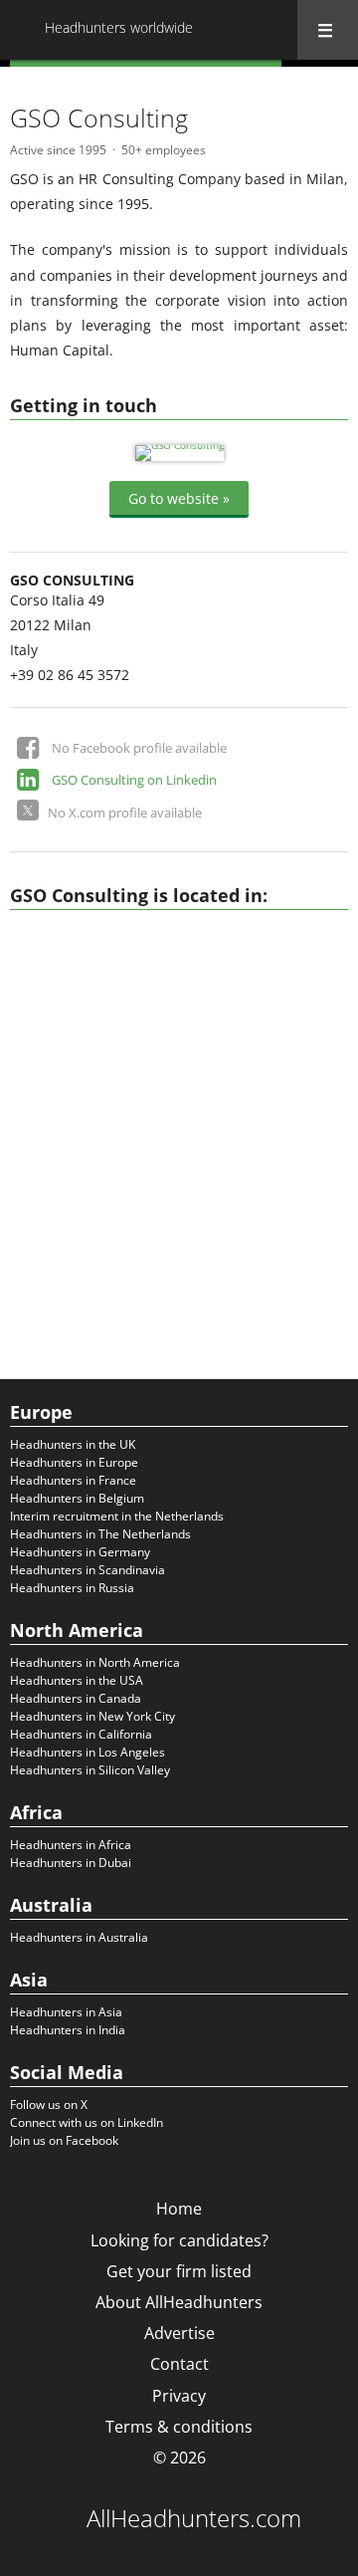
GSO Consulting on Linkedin (134, 780)
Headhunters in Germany (80, 1552)
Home (179, 2209)
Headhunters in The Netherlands (100, 1534)
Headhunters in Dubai (71, 1863)
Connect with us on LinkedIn (87, 2122)
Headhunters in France (73, 1480)
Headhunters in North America (95, 1662)
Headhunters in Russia (72, 1588)
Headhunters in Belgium (77, 1498)
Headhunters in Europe (74, 1462)
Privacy (179, 2396)
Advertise (179, 2333)
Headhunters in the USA (77, 1680)
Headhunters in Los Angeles (88, 1752)
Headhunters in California (81, 1734)
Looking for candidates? (179, 2240)
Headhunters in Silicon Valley (90, 1770)
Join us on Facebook (64, 2140)
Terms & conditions (179, 2427)
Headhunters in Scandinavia (88, 1570)
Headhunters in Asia (66, 2012)
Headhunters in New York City (92, 1716)
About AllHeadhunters (179, 2302)
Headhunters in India (68, 2030)
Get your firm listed (179, 2271)
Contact (179, 2364)
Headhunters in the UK (73, 1444)
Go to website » (179, 497)
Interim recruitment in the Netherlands (117, 1516)
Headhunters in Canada (76, 1698)
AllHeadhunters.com (194, 2518)
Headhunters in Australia (79, 1937)
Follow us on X (49, 2105)
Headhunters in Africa (71, 1845)
